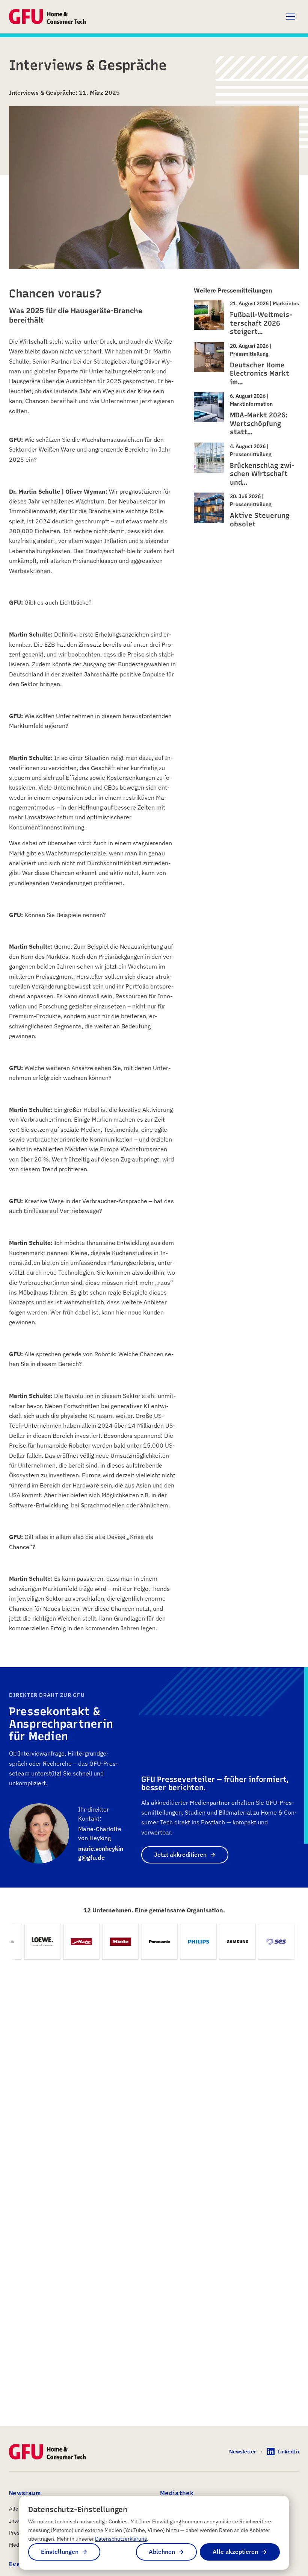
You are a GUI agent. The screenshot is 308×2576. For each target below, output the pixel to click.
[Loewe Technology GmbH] (30, 1942)
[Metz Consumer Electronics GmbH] (69, 1942)
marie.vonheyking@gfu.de (101, 1853)
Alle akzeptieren (235, 2552)
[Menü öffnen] (291, 17)
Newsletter (242, 2452)
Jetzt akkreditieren (180, 1854)
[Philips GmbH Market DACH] (186, 1942)
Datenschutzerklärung (121, 2539)
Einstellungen (60, 2552)
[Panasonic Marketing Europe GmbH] (147, 1942)
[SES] (264, 1942)
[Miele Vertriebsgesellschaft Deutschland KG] (108, 1942)
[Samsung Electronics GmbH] (225, 1942)
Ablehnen (162, 2552)
